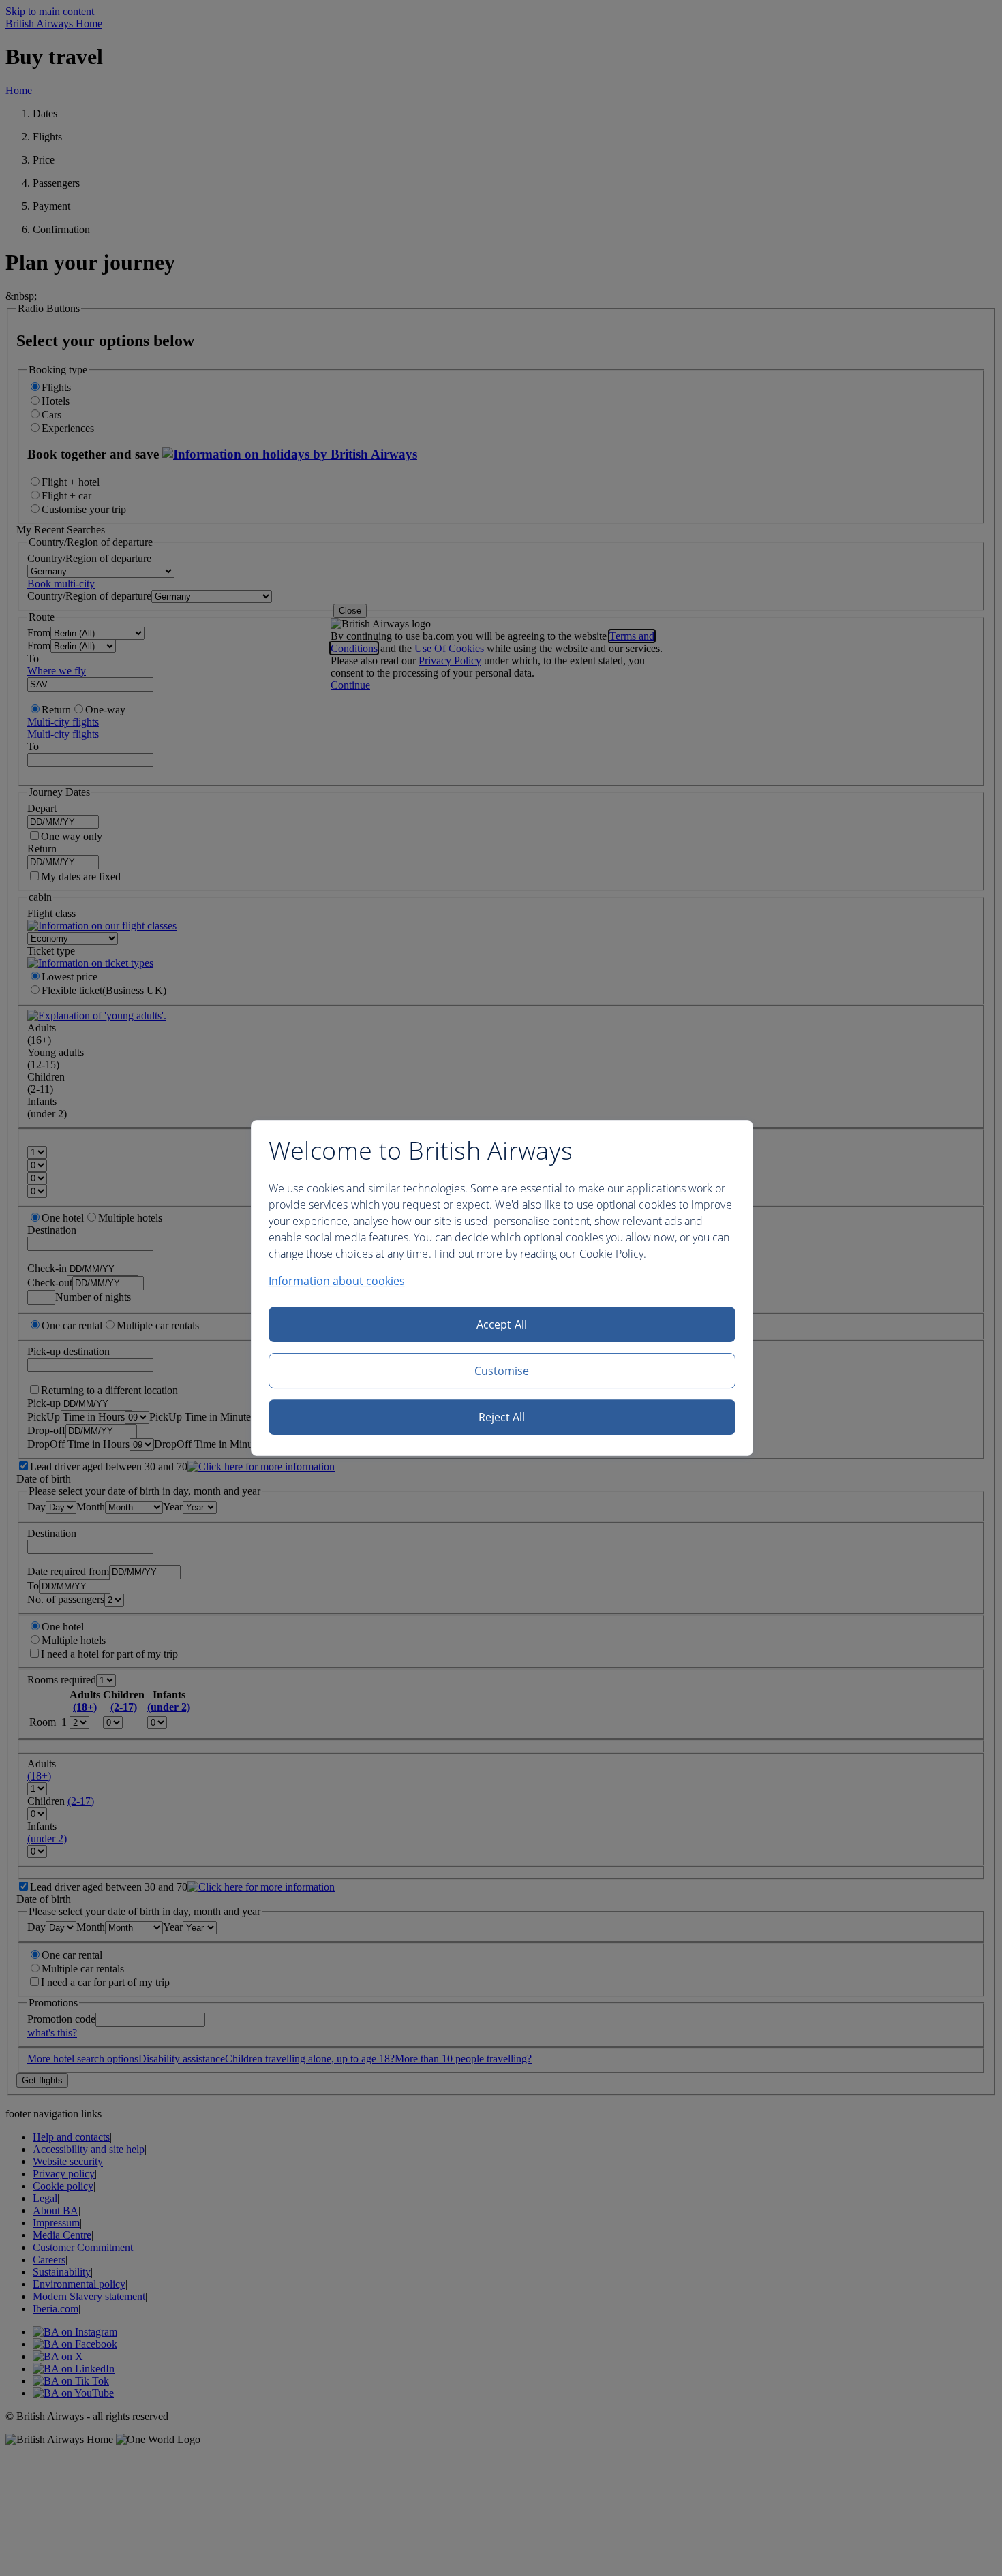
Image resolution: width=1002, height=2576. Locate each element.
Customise (502, 1371)
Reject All (502, 1417)
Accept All (502, 1324)
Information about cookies (337, 1281)
